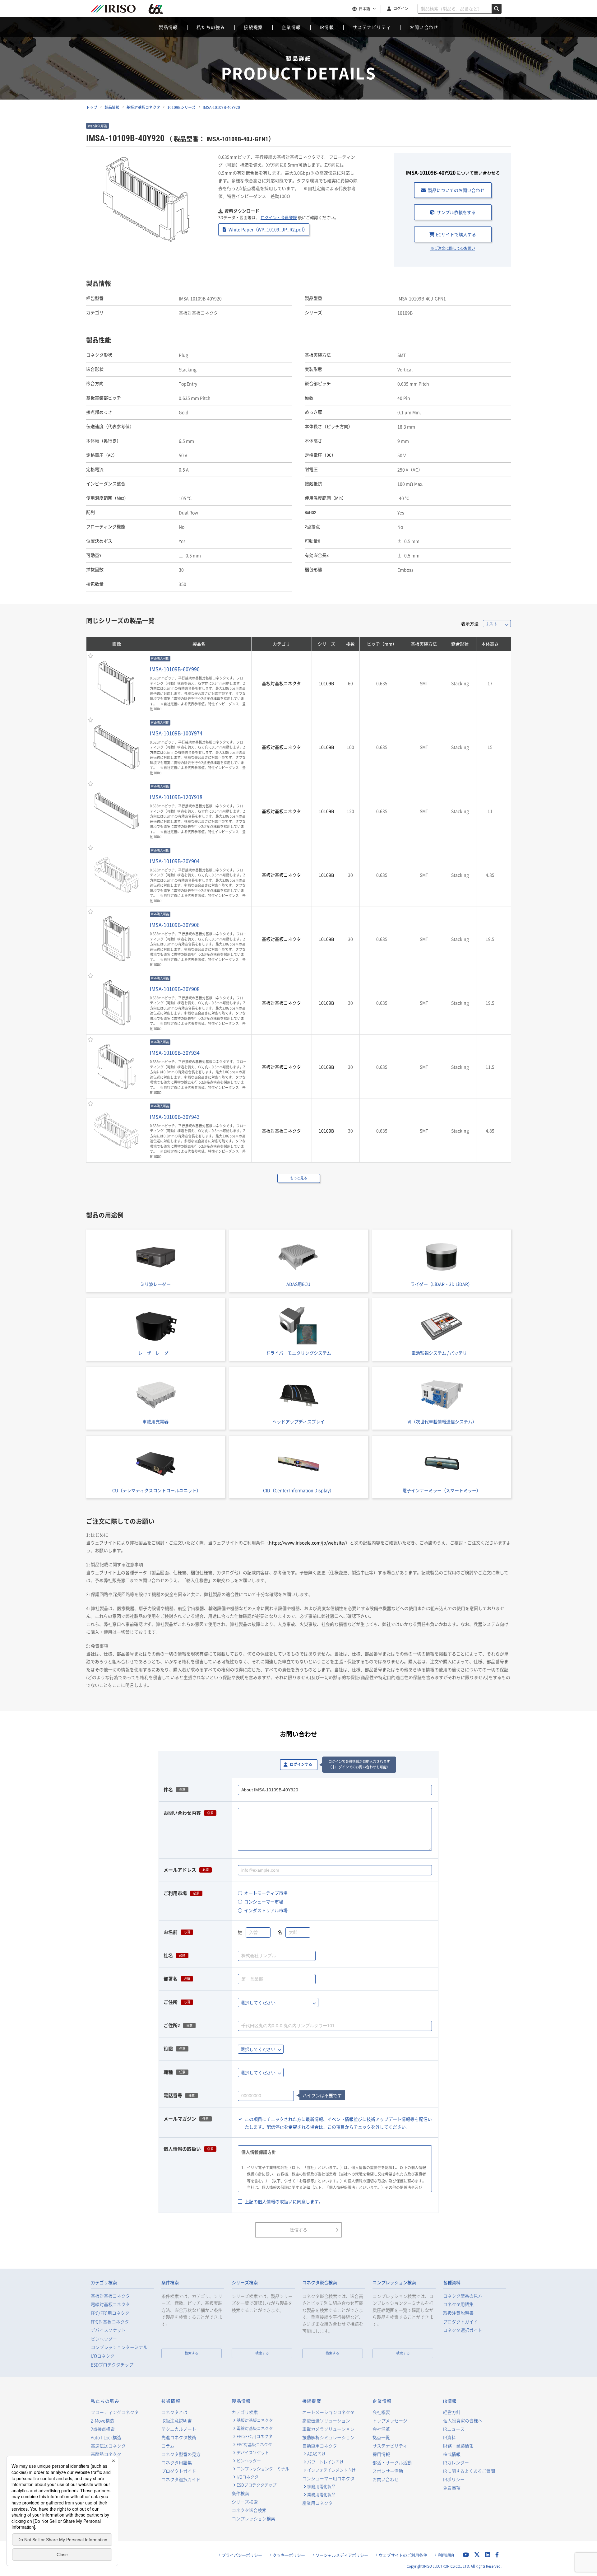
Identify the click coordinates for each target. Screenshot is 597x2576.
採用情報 (381, 2454)
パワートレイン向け (325, 2462)
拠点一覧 (381, 2437)
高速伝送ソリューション (326, 2420)
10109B (326, 683)
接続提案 (253, 27)
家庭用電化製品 (321, 2486)
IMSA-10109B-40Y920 (221, 107)
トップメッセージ (390, 2420)
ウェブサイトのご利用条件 (403, 2555)
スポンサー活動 (388, 2471)
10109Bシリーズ (181, 107)
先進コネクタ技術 (179, 2437)
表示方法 (470, 623)
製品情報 (168, 27)
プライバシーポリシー (242, 2555)
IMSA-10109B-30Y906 (175, 925)
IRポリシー (454, 2479)
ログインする (301, 1765)
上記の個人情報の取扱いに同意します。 (284, 2201)
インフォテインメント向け (331, 2470)
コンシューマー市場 (264, 1902)
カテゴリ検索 (104, 2283)
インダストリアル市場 (266, 1910)
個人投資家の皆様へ (463, 2420)
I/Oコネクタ (103, 2356)
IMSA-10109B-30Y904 (175, 861)
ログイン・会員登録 (279, 217)
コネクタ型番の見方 (463, 2296)
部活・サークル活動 (392, 2462)
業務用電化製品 (321, 2494)
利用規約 (446, 2555)
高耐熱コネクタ (106, 2454)
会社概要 (381, 2412)
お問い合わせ (424, 27)
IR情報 (327, 27)
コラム (168, 2446)
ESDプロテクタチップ (112, 2365)
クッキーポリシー (289, 2555)
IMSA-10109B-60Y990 (175, 669)
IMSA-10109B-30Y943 (175, 1117)
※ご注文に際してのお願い (453, 248)
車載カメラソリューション (328, 2429)
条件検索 (170, 2283)
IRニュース (454, 2429)
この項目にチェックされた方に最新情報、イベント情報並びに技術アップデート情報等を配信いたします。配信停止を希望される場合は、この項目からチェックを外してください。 (338, 2123)
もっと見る (299, 1178)
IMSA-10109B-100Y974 (176, 733)
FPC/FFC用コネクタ (110, 2313)
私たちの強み (211, 27)
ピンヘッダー (104, 2339)
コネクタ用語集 (458, 2304)
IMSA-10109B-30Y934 (175, 1052)
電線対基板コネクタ (110, 2304)
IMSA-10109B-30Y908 (175, 989)
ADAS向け (316, 2454)
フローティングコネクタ (115, 2412)
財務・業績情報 (458, 2446)
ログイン (401, 8)
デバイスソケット (108, 2330)
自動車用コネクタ (320, 2446)
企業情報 (291, 27)
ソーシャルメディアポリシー (342, 2555)
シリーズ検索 (245, 2283)
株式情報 (452, 2454)
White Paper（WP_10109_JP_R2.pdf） (268, 229)
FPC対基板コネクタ (110, 2322)
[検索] (497, 9)
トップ (92, 107)
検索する (192, 2353)
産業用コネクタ (317, 2503)
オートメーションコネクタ (328, 2412)
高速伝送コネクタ (108, 2446)
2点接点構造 (103, 2429)
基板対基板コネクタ (143, 107)
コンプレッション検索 (394, 2283)
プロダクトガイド (460, 2322)
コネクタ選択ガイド (463, 2330)
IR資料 (449, 2437)
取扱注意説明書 (458, 2313)
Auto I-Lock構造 (106, 2437)
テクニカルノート (179, 2429)
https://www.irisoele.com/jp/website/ (307, 1542)
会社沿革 (381, 2429)
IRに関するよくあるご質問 (469, 2471)
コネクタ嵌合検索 (320, 2283)
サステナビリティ (372, 27)
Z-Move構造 (102, 2420)
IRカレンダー (456, 2462)
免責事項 (452, 2488)
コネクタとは (174, 2412)
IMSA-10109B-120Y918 (176, 797)
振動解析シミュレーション (328, 2437)
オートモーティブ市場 (266, 1893)
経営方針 (452, 2412)
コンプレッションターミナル (119, 2347)
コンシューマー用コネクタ (328, 2478)
